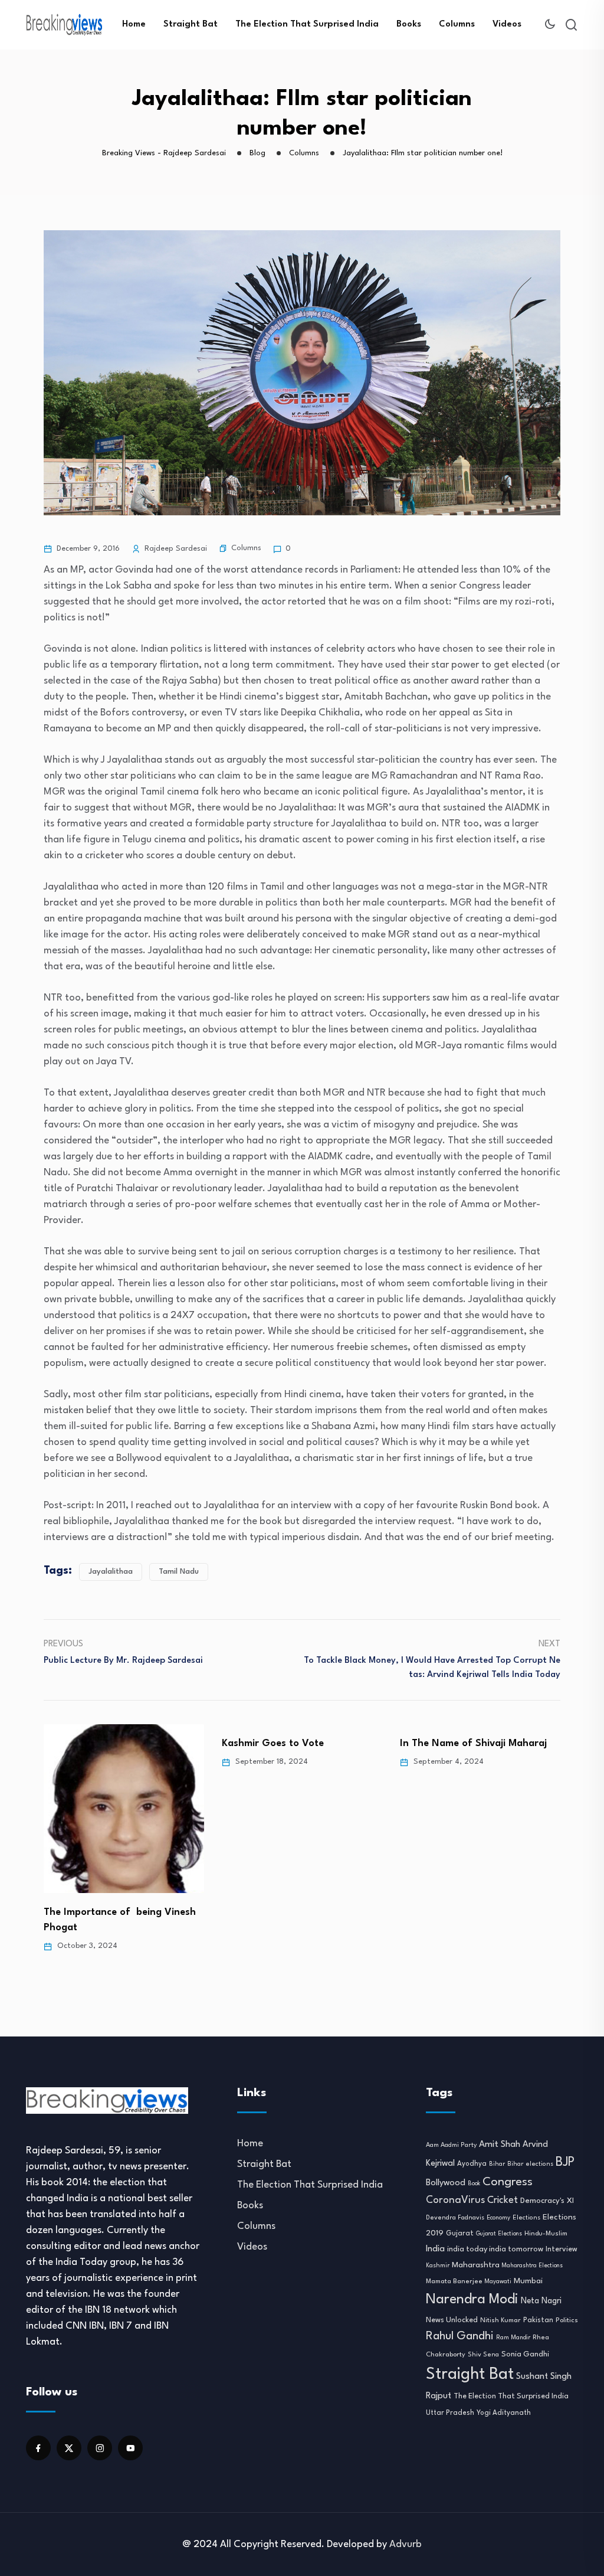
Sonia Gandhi (525, 2354)
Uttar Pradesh (450, 2413)
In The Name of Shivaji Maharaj (295, 1743)
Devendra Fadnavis (455, 2218)
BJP (565, 2163)
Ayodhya (472, 2164)
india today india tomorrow (495, 2249)
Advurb (406, 2544)
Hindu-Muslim (546, 2234)
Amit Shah (500, 2145)
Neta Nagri (541, 2301)
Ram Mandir (513, 2338)
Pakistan (538, 2320)
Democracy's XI (547, 2201)
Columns (457, 24)
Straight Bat (191, 24)
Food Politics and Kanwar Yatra (472, 1743)
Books (409, 24)
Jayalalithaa (111, 1572)
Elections (526, 2218)
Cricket (503, 2201)
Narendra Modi (472, 2300)
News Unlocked (452, 2320)
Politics (567, 2320)
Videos (507, 24)
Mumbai (528, 2281)
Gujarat (460, 2234)
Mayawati (498, 2282)
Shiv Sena (483, 2355)
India (435, 2249)
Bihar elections (530, 2164)
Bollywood (446, 2183)
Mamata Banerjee (454, 2281)
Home (134, 24)
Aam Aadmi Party (451, 2145)
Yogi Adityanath (504, 2413)
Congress (508, 2182)
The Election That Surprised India (307, 24)
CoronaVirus (455, 2200)
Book (474, 2184)
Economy (498, 2218)
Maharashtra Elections (532, 2266)
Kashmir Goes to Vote (95, 1743)
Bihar (497, 2164)
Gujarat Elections (499, 2234)
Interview (562, 2250)
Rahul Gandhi (460, 2336)
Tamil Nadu (179, 1572)
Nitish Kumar (500, 2320)
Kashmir (438, 2266)
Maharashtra (476, 2265)
